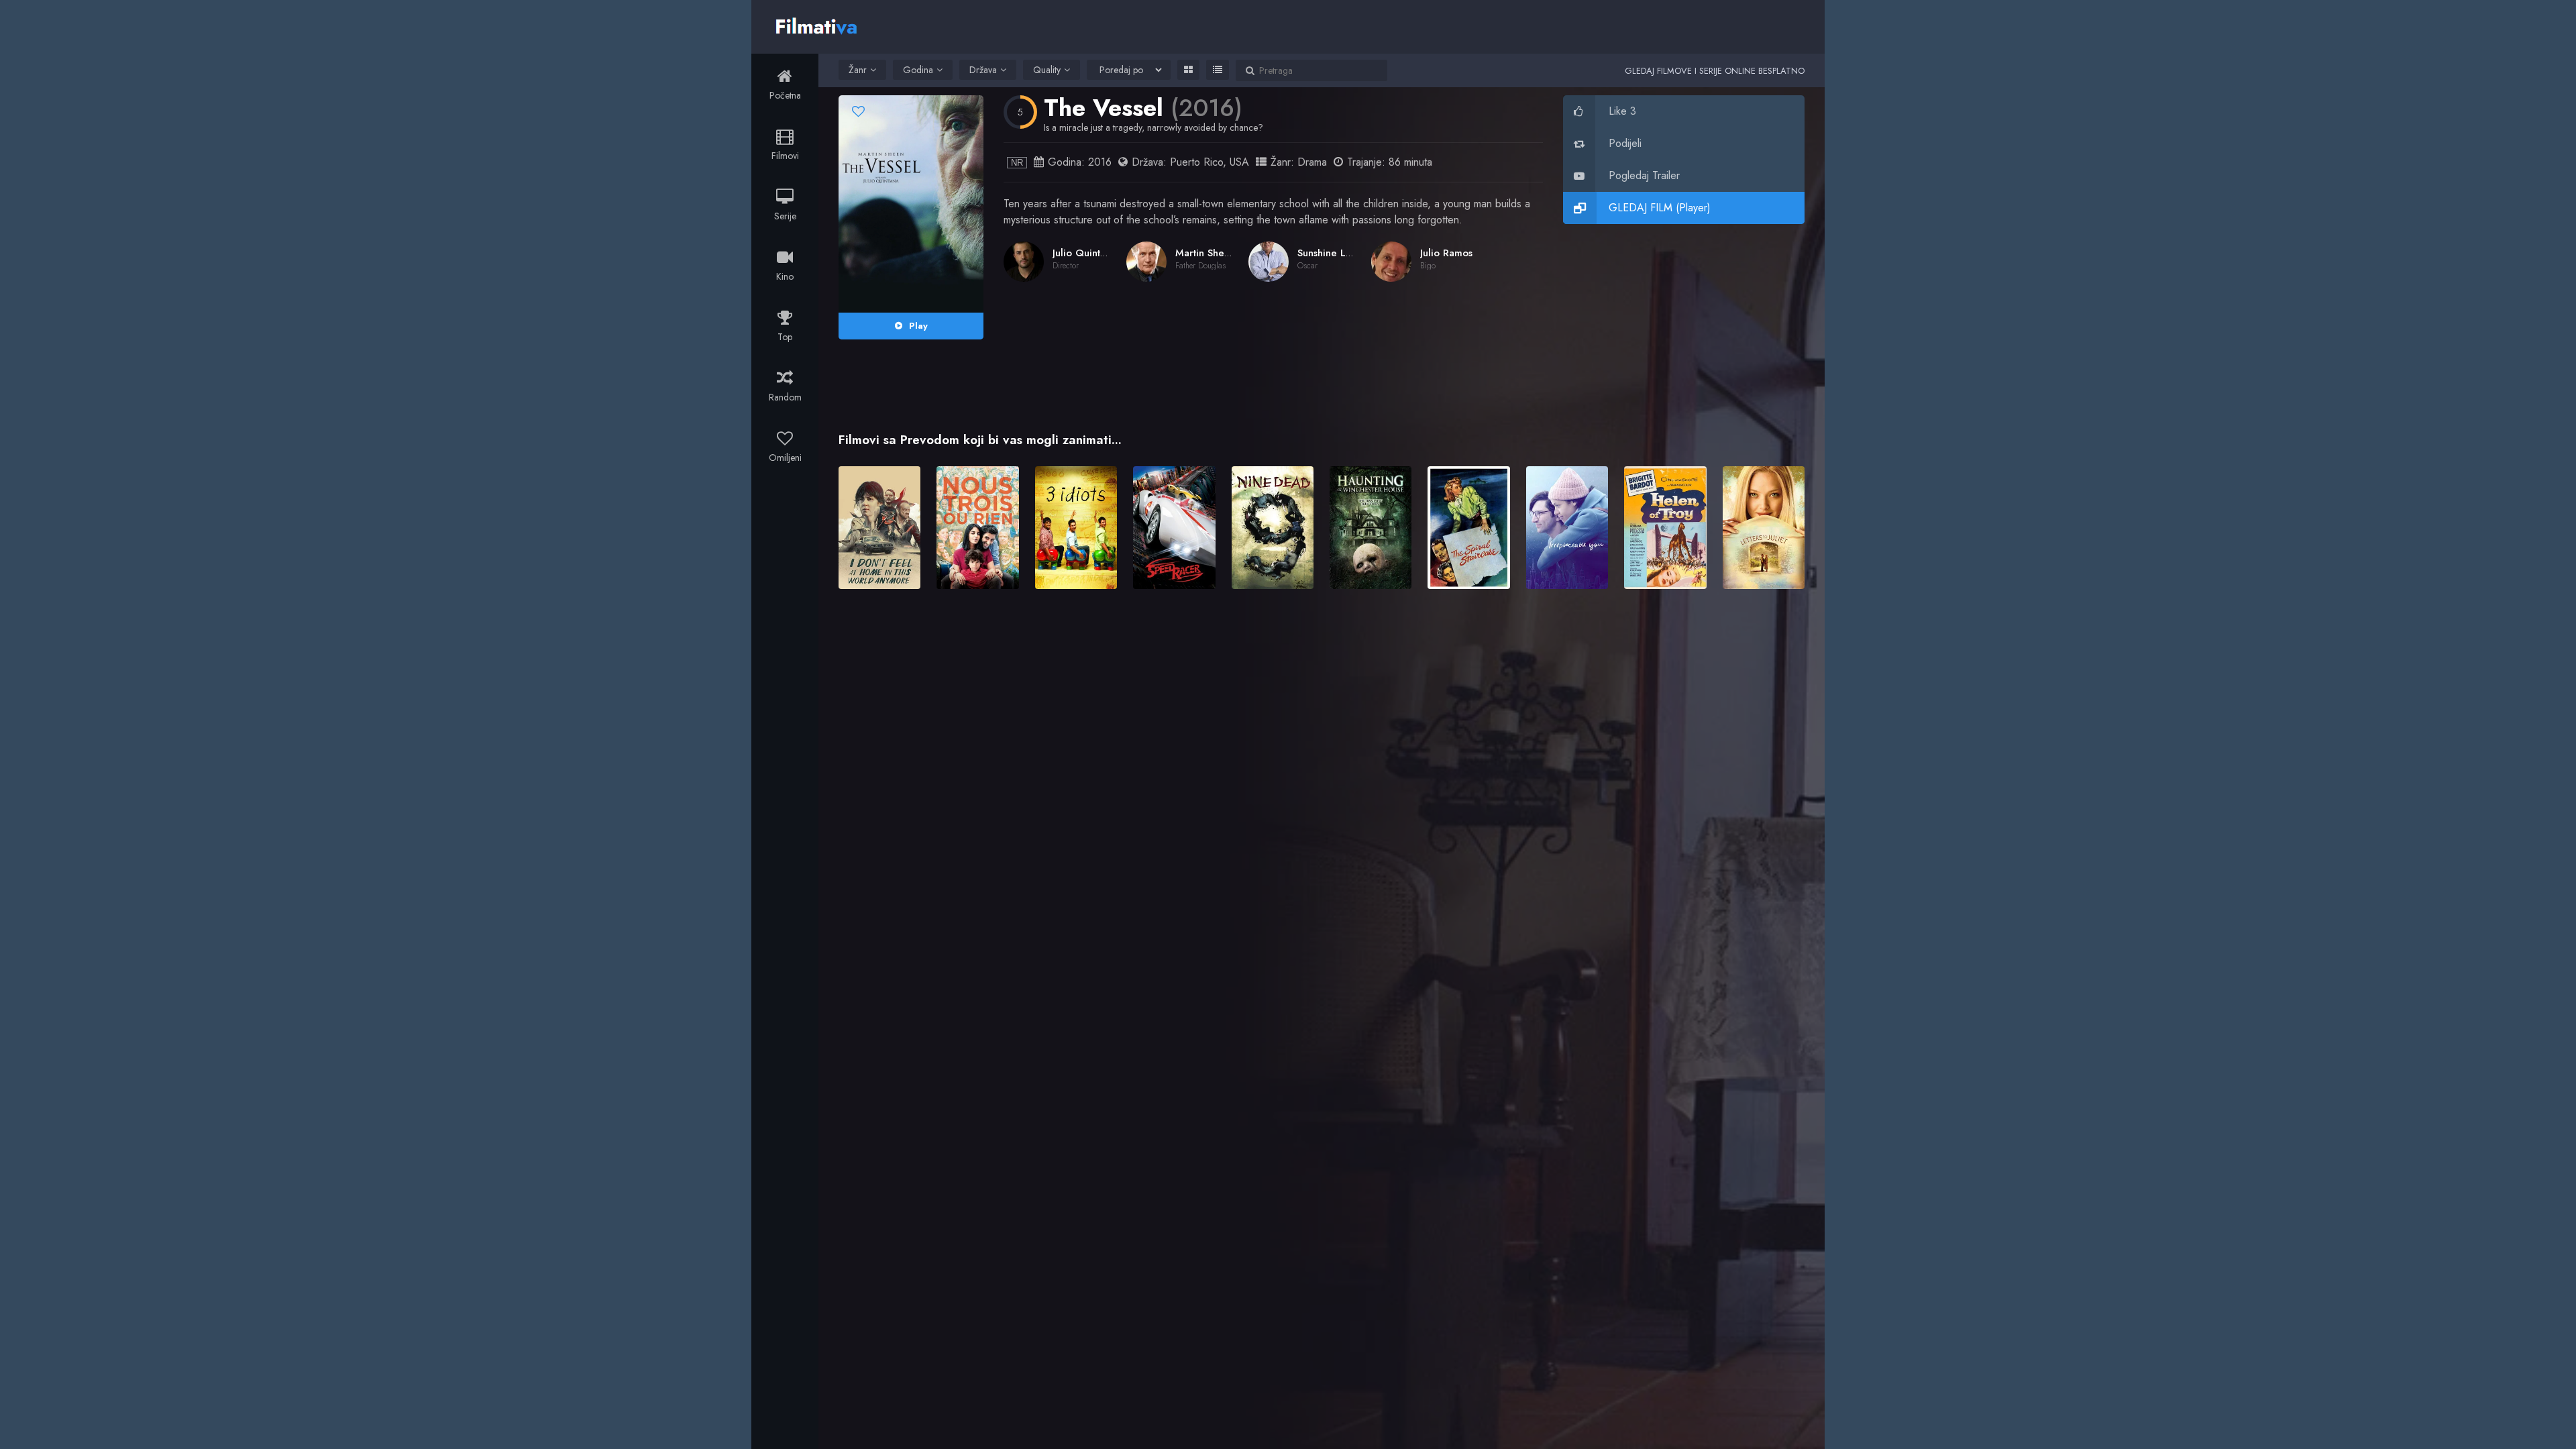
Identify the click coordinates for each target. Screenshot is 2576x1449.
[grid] (1188, 70)
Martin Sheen (1205, 253)
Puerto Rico (1196, 162)
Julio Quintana (1084, 253)
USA (1239, 162)
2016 (1100, 162)
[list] (1218, 70)
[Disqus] (1322, 794)
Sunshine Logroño (1338, 253)
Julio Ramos (1446, 253)
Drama (1312, 162)
